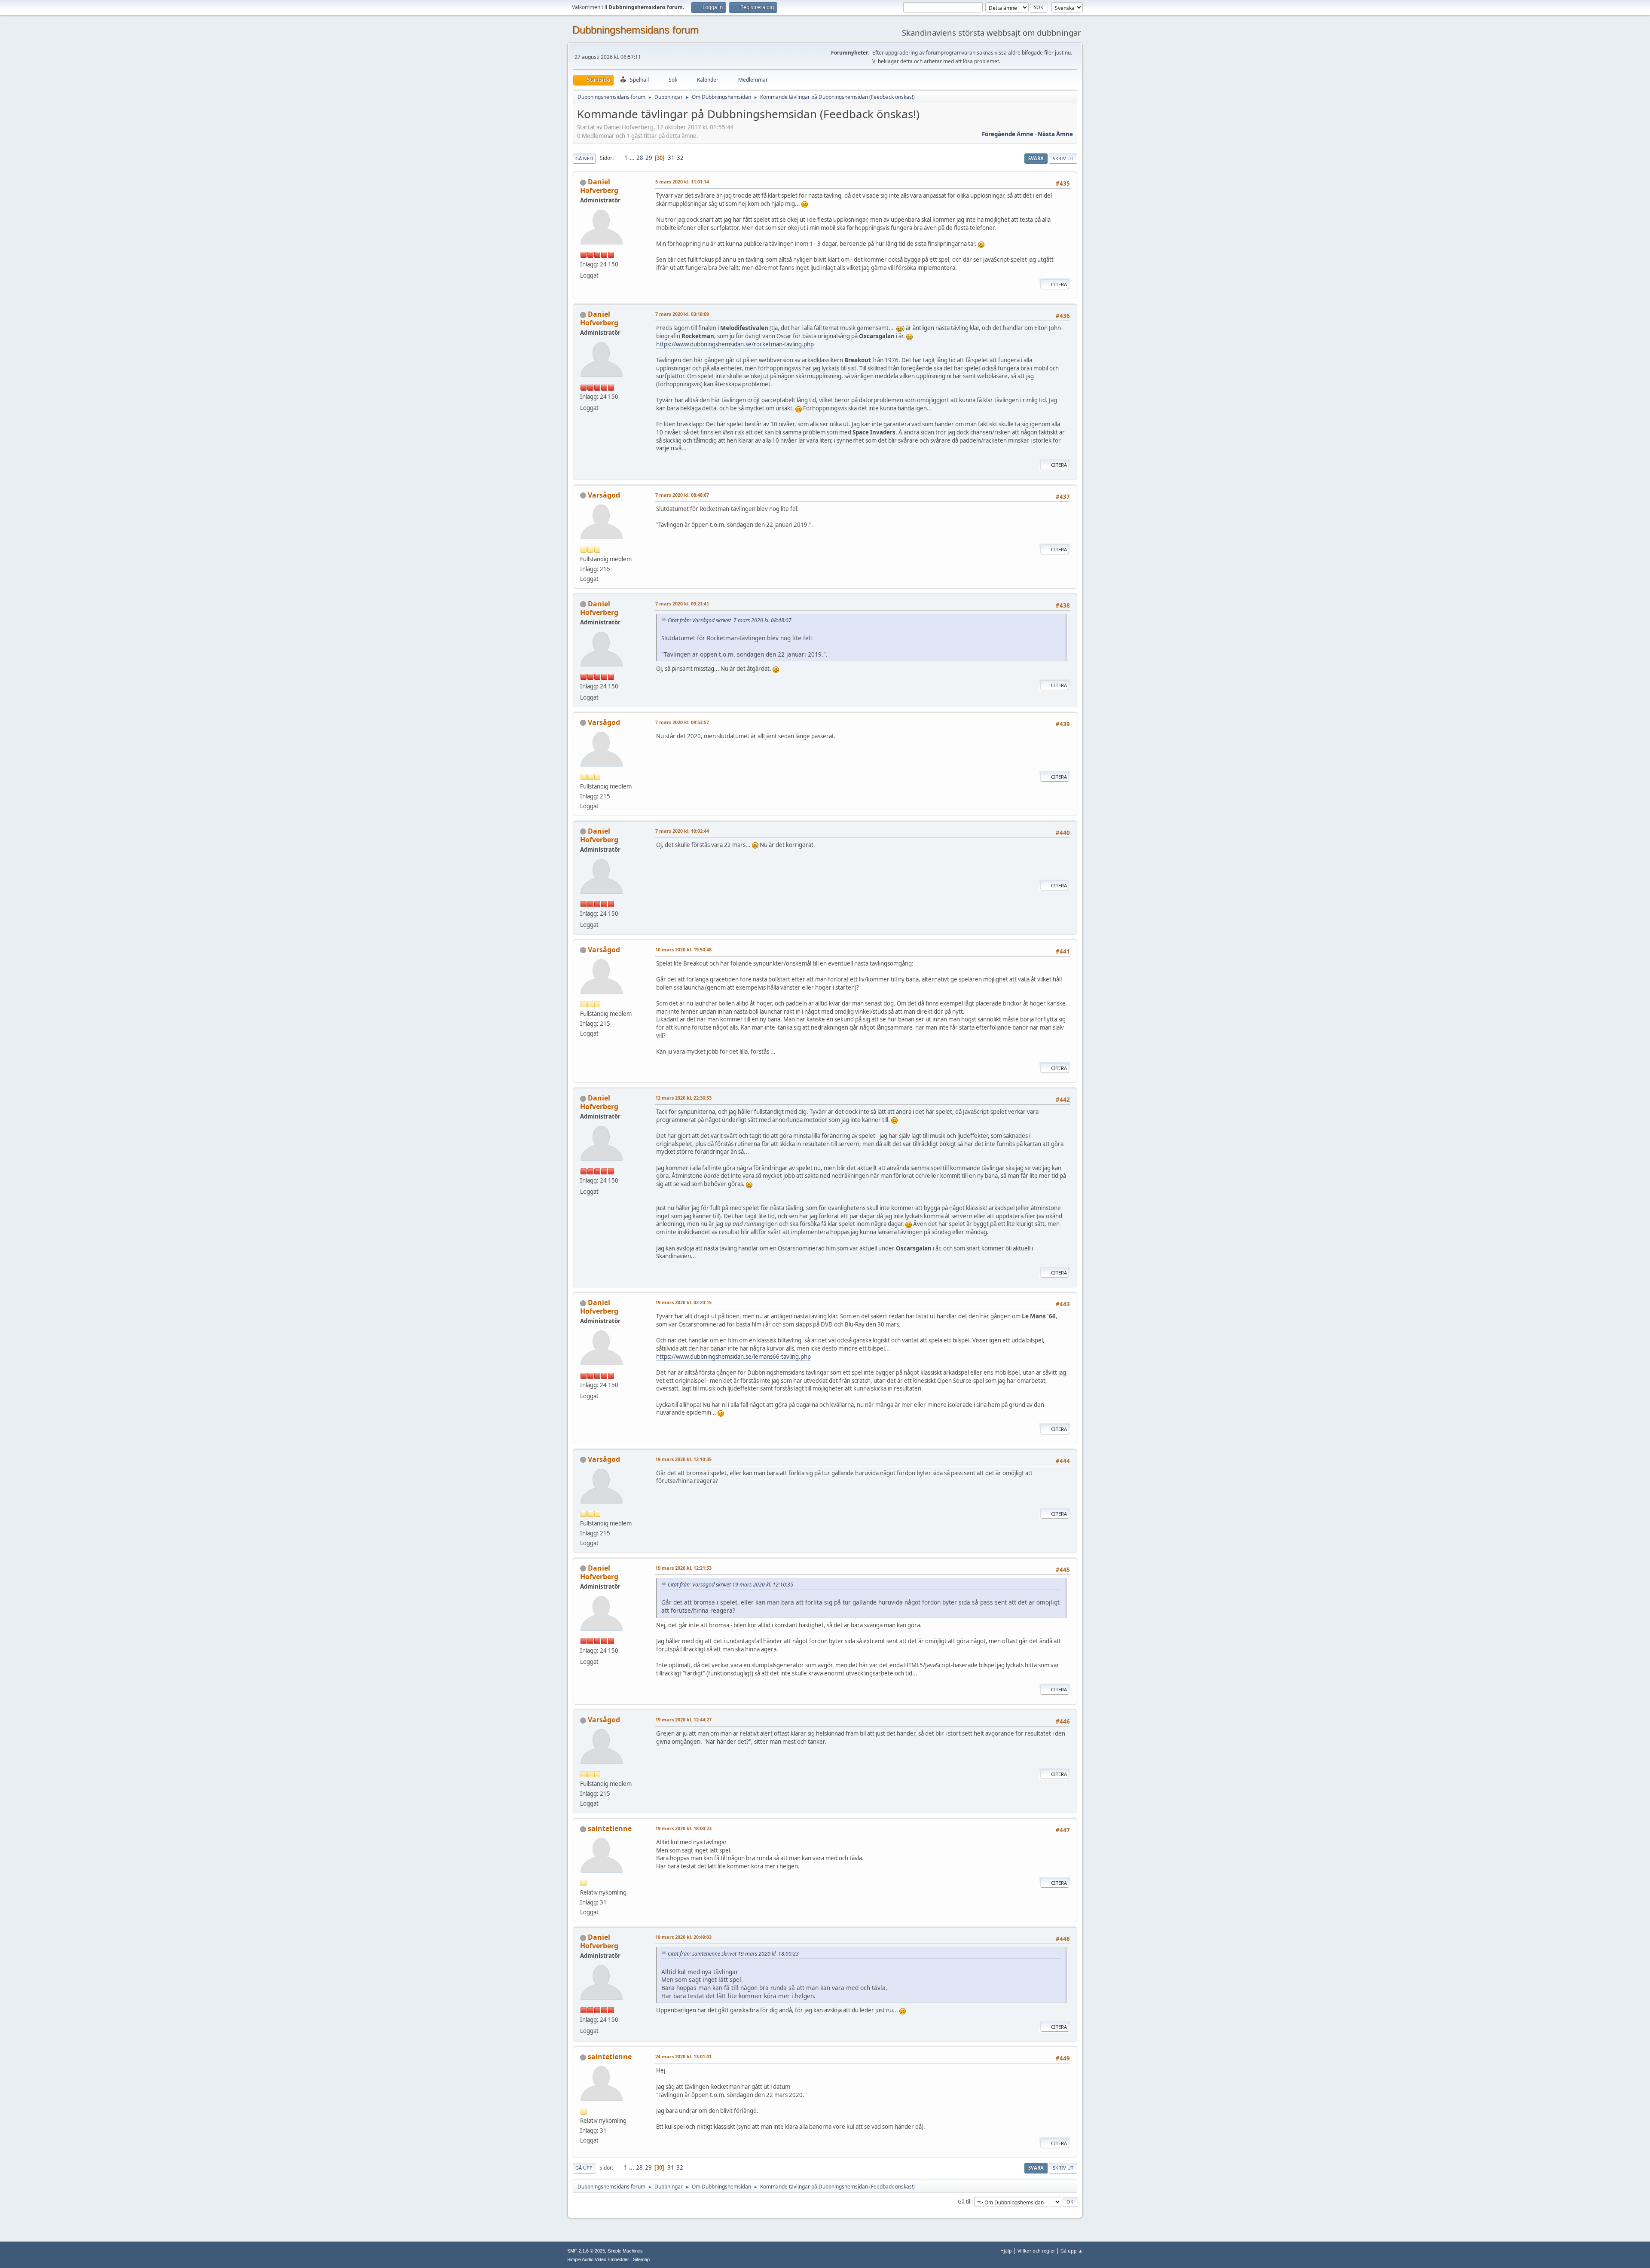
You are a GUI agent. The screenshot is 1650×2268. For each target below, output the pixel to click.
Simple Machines (625, 2251)
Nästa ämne (1055, 134)
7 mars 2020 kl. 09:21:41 (682, 604)
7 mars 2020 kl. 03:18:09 (682, 314)
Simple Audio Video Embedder (598, 2259)
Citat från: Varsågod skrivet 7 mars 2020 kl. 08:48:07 (730, 620)
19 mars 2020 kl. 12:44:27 (683, 1719)
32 (680, 158)
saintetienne (610, 1828)
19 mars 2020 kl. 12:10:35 (683, 1459)
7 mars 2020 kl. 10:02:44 (682, 831)
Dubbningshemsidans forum (636, 30)
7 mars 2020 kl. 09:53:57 (682, 722)
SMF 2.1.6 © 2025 (586, 2251)
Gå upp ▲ (1072, 2251)
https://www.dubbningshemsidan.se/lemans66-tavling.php (733, 1357)
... (633, 158)
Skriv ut (1063, 158)
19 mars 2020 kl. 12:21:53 (683, 1568)
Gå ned (584, 158)
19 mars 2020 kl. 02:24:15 (683, 1302)
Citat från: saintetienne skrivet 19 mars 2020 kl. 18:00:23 (733, 1954)
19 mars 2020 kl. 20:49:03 (683, 1937)
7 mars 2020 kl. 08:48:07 (682, 495)
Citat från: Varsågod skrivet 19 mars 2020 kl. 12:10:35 (730, 1585)
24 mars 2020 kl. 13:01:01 (683, 2056)
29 (649, 158)
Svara (1036, 158)
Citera (1059, 284)
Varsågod (604, 495)
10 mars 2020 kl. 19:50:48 (683, 949)
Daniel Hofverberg (599, 186)
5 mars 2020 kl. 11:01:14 (682, 182)
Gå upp (584, 2168)
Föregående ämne (1008, 134)
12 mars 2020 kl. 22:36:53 (683, 1098)
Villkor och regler (1036, 2251)
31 (671, 158)
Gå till (965, 2202)
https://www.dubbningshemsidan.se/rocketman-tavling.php (735, 344)
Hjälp (1006, 2251)
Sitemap (641, 2259)
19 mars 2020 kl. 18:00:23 (683, 1828)
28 (640, 158)
